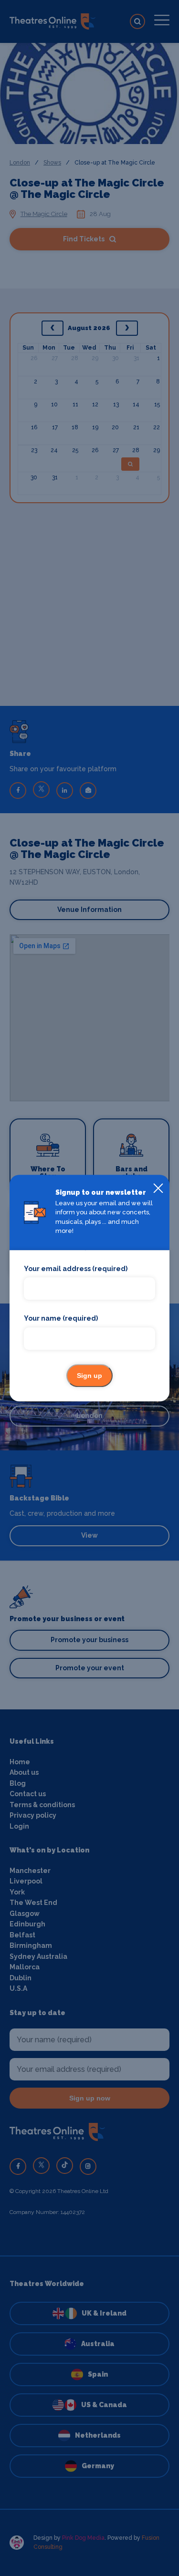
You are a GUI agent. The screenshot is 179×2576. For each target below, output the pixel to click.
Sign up (89, 1376)
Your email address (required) (76, 1269)
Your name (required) (61, 1319)
